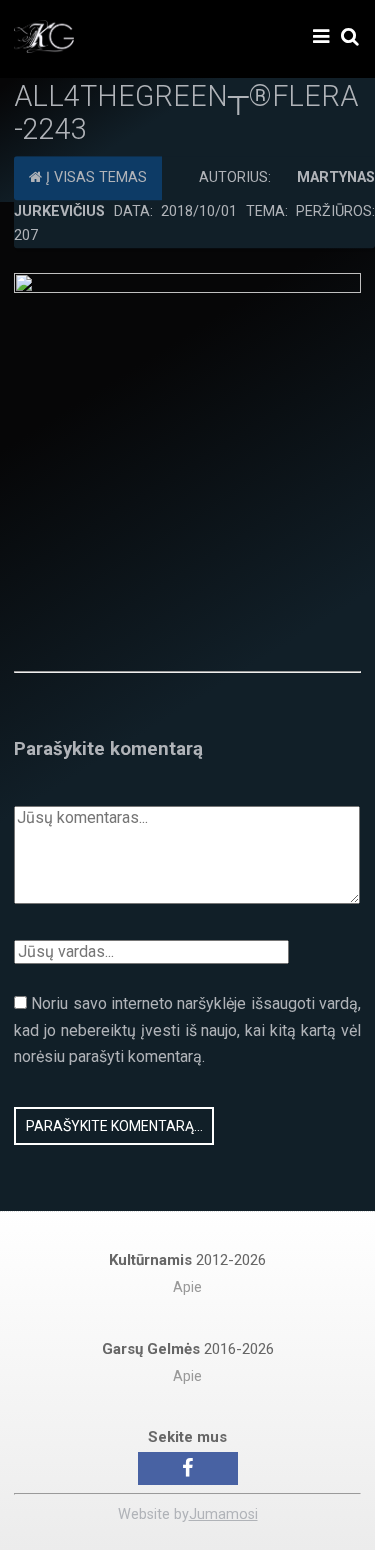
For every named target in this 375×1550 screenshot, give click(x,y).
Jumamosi (223, 1514)
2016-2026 (188, 1349)
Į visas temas (94, 178)
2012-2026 (187, 1260)
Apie (187, 1287)
